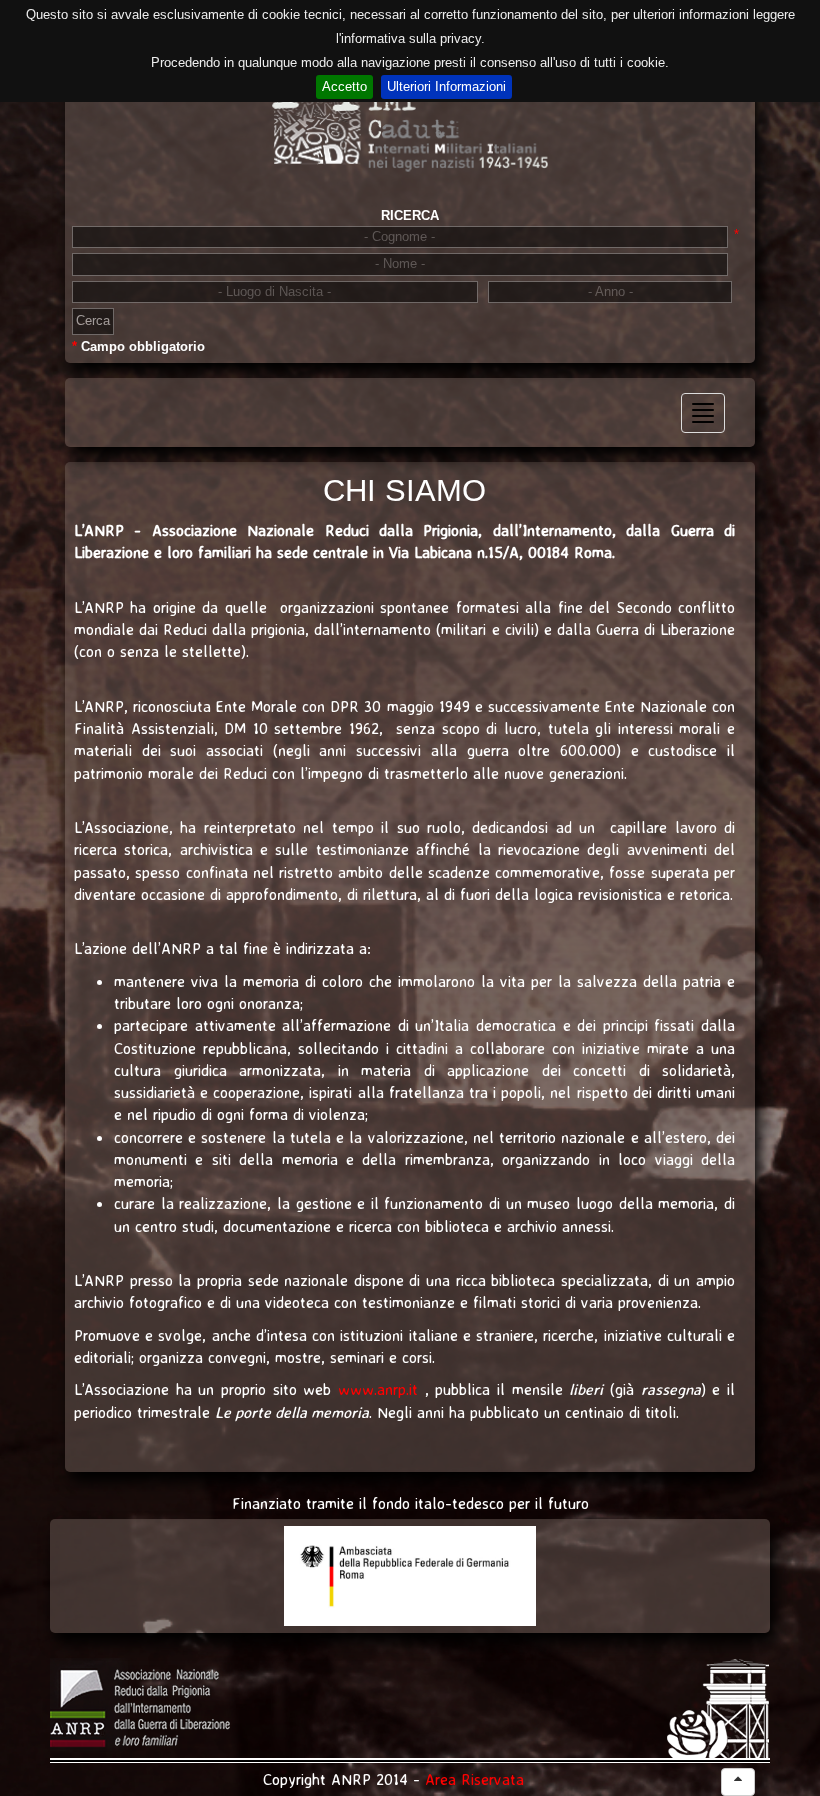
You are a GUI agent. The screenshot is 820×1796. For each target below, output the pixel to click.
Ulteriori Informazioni (446, 86)
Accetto (344, 86)
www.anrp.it (378, 1389)
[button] (738, 1782)
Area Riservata (474, 1779)
